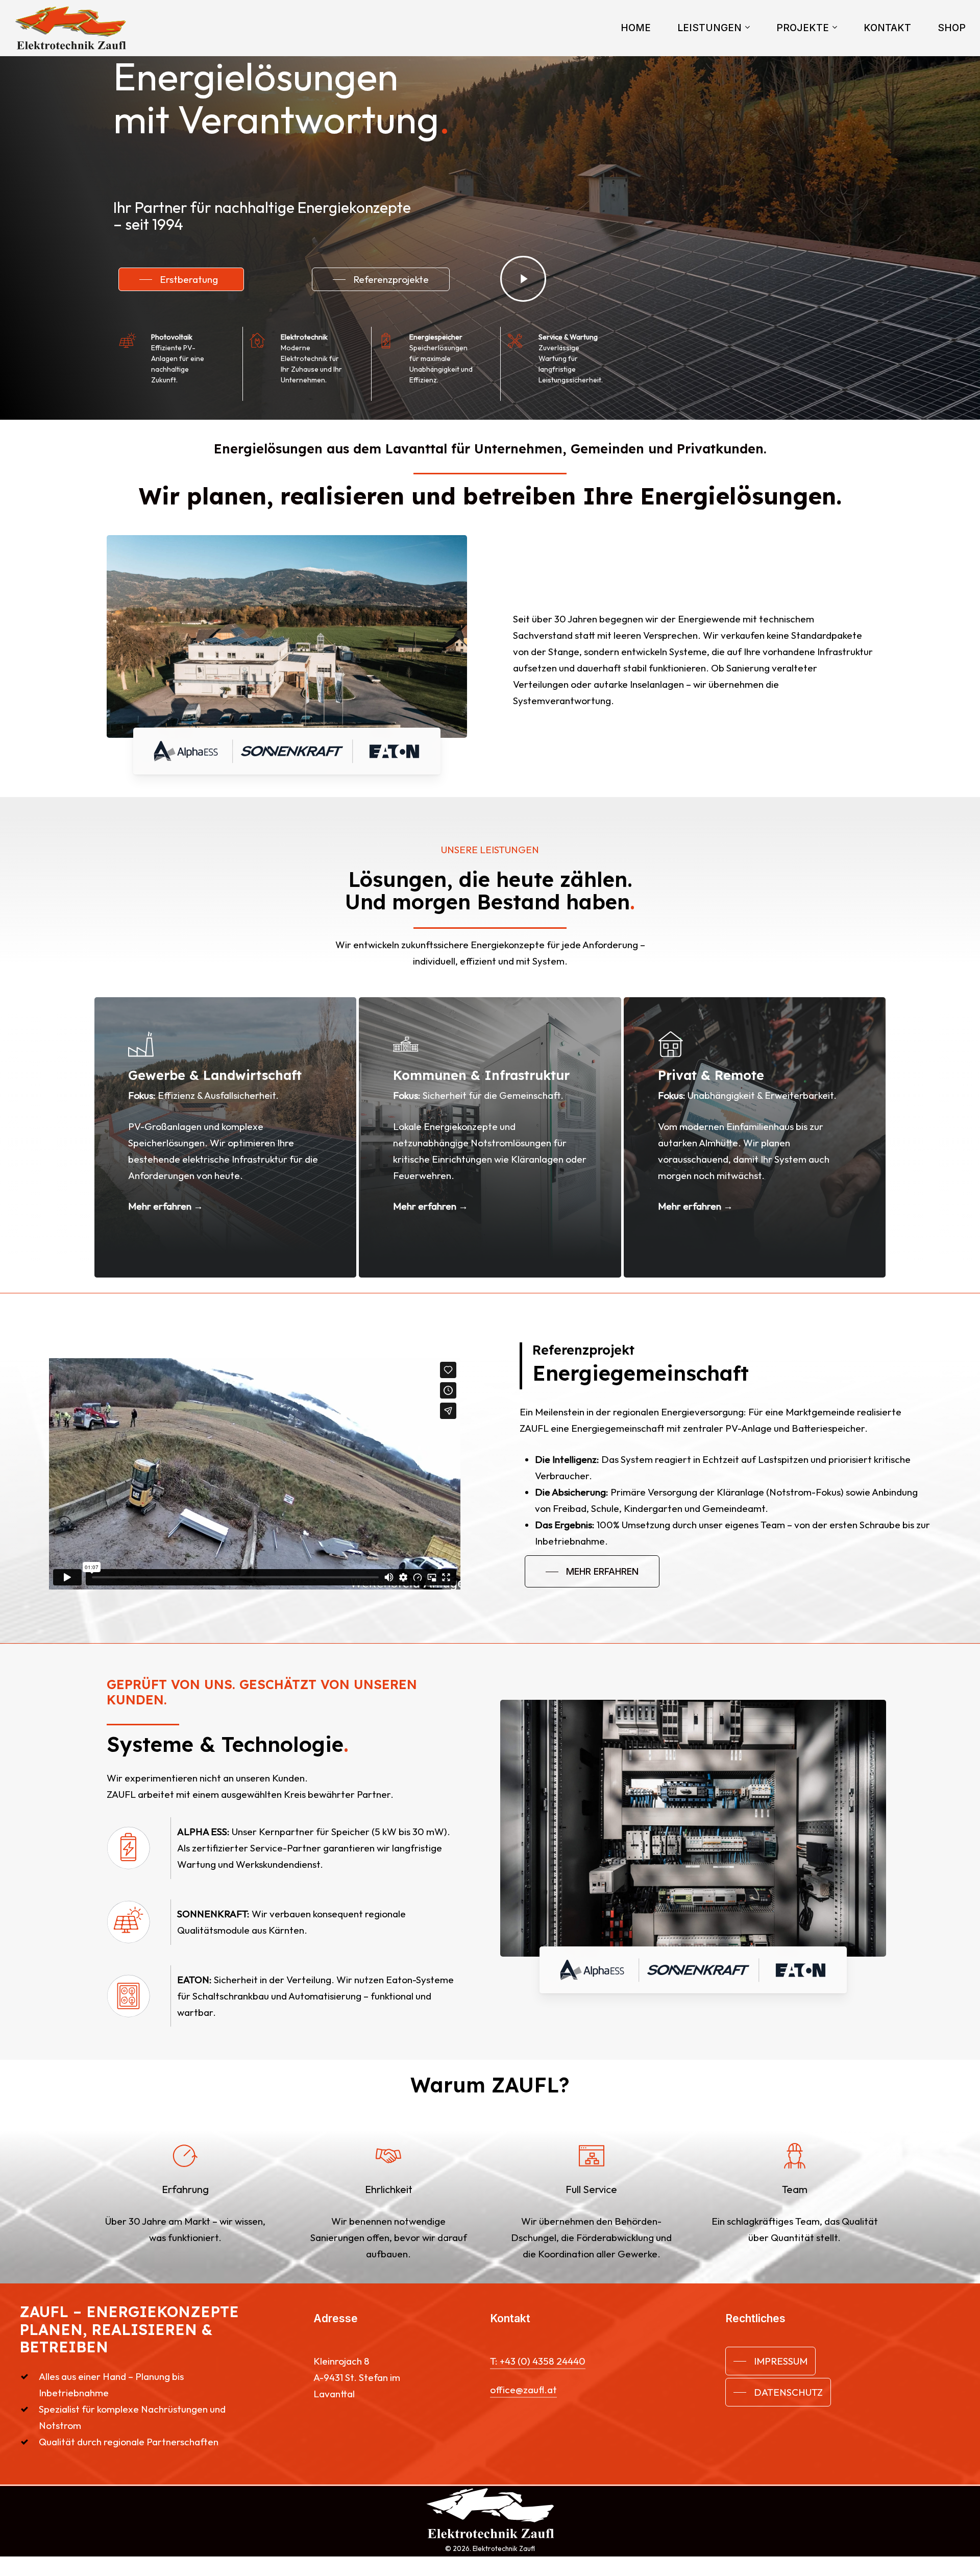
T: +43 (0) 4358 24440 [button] (538, 2361)
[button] (181, 279)
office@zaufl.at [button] (523, 2390)
